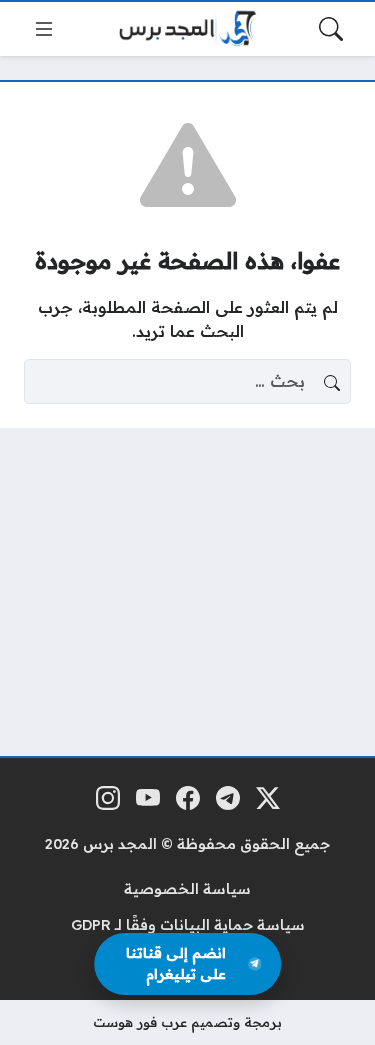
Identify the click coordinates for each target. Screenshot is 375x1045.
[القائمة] (44, 29)
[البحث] (331, 29)
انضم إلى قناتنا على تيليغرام (176, 963)
